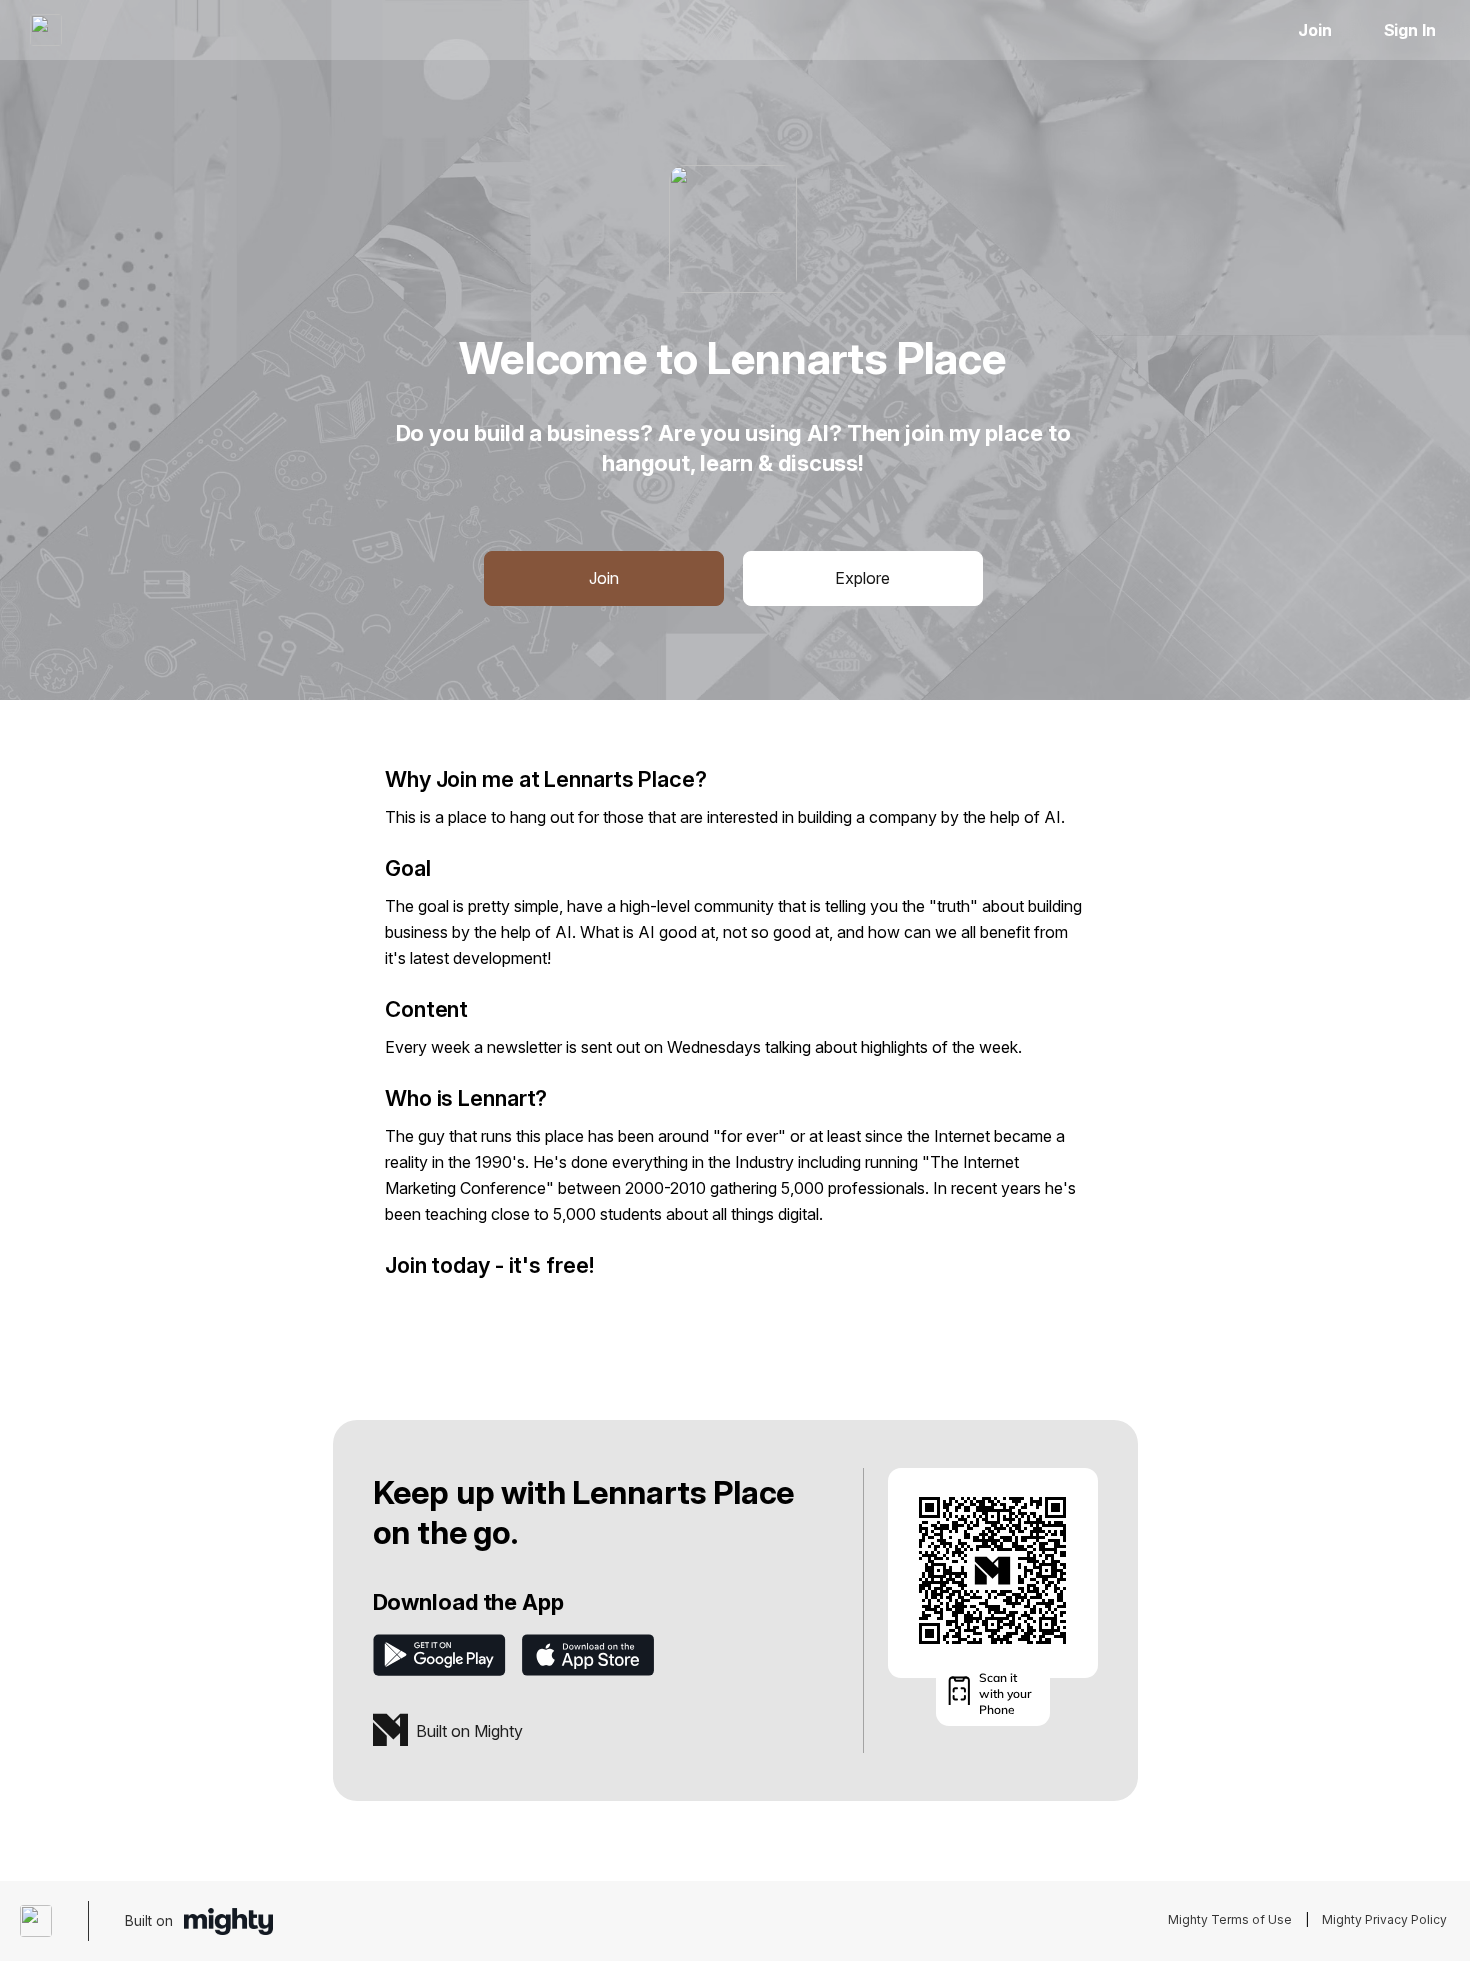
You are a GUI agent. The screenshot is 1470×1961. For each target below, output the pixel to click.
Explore (862, 578)
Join (1315, 30)
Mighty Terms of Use (1230, 1919)
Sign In (1410, 30)
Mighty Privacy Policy (1384, 1919)
